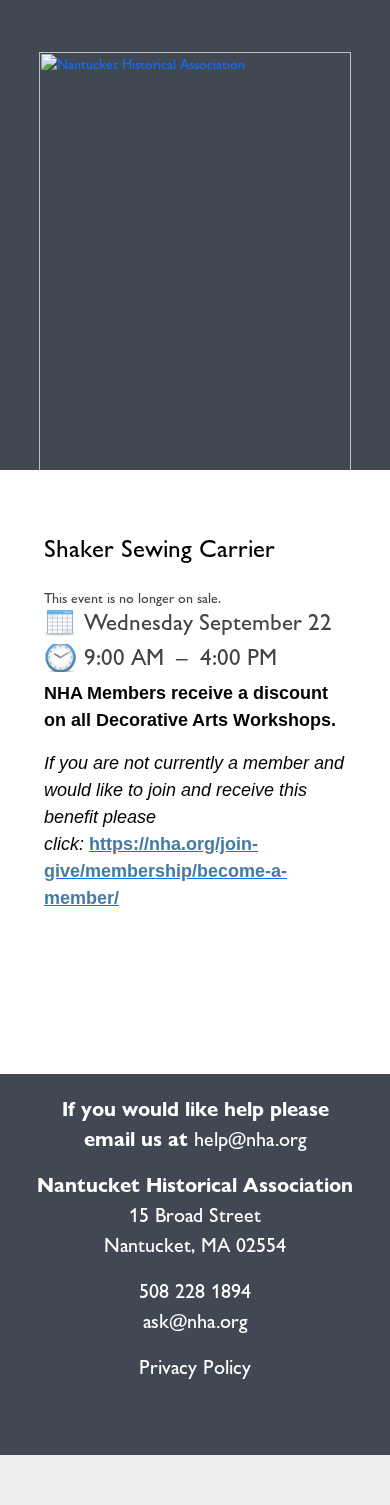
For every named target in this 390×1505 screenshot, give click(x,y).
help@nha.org (250, 1139)
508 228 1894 (195, 1291)
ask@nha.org (195, 1321)
